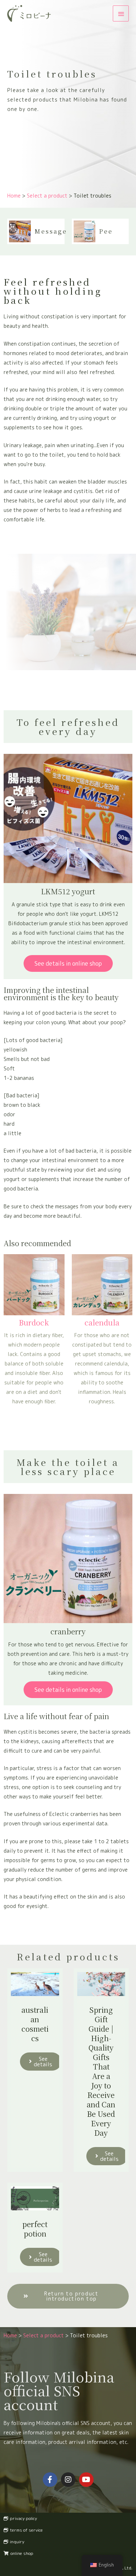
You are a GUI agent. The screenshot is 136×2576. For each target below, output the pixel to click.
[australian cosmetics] (35, 1983)
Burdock (34, 1322)
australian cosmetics (35, 2024)
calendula (102, 1322)
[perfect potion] (35, 2198)
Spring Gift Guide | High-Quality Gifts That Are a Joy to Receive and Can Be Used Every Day (101, 2071)
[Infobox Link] (36, 231)
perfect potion (35, 2229)
